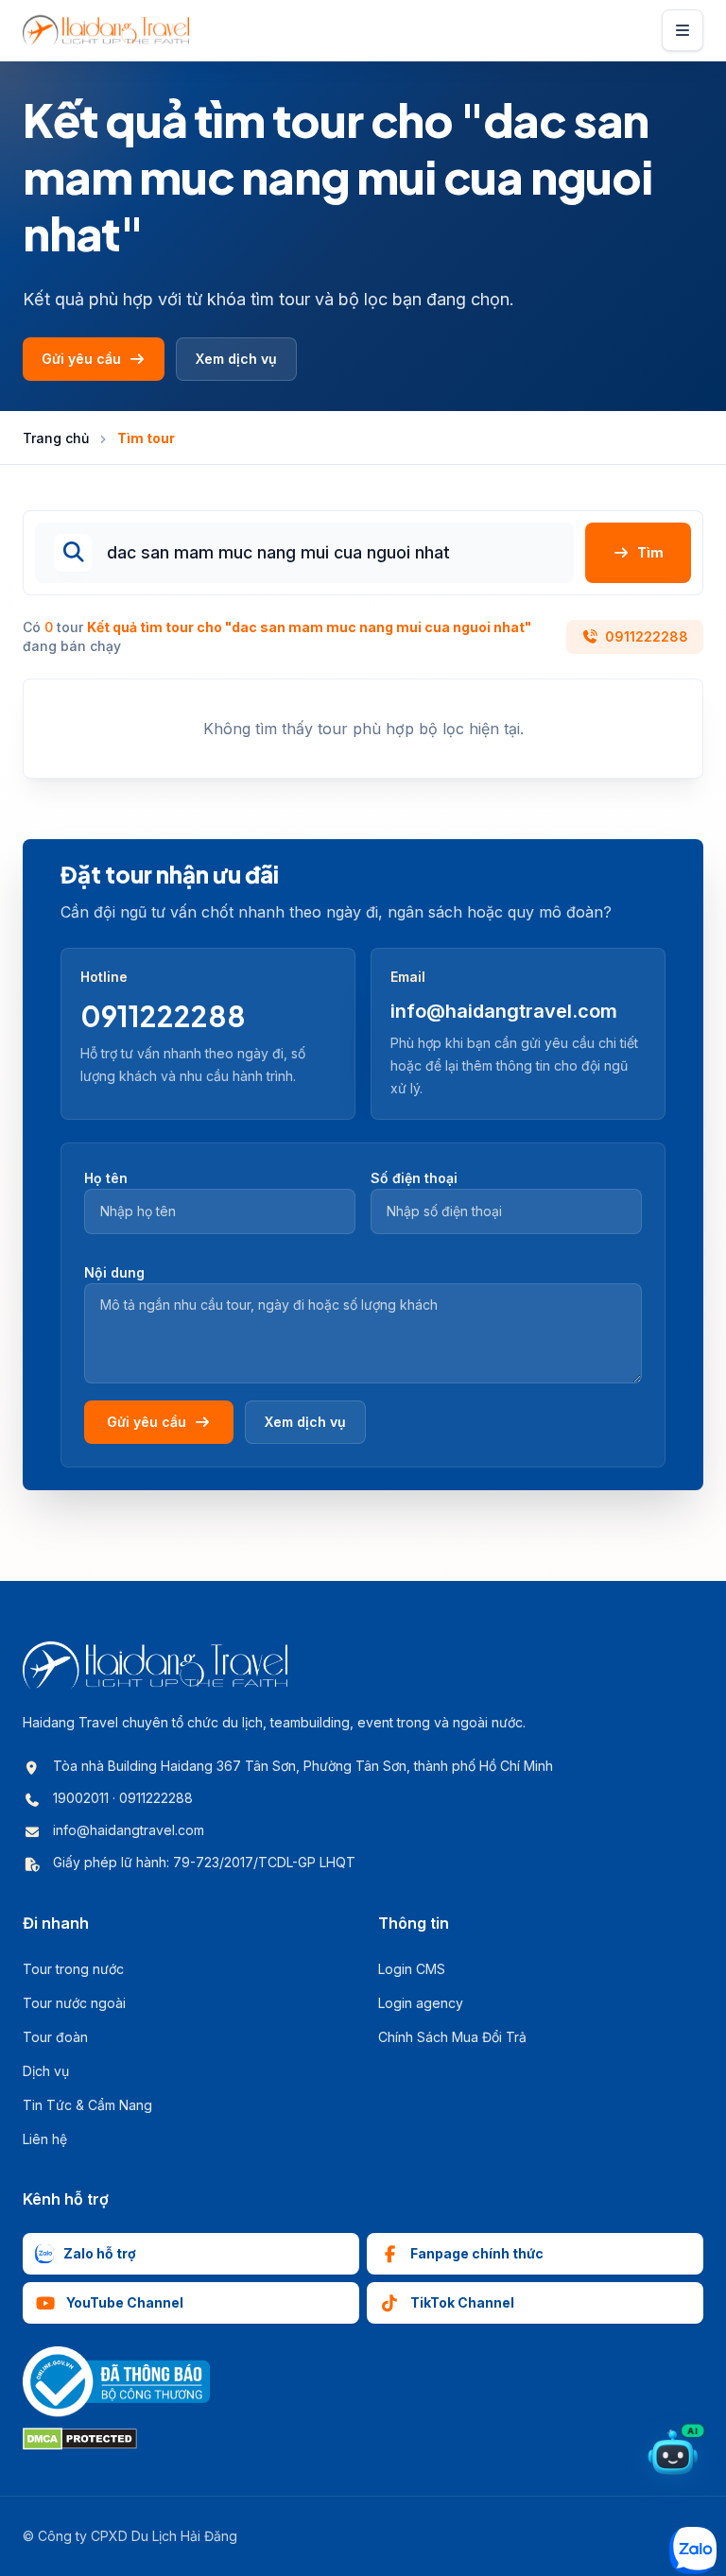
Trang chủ (56, 438)
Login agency (421, 2003)
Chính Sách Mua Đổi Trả (452, 2037)
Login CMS (412, 1969)
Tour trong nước (73, 1969)
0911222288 (647, 636)
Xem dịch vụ (236, 359)
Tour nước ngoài (74, 2003)
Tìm (650, 552)
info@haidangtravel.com (504, 1011)
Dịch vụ (46, 2071)
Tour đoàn (55, 2037)
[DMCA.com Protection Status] (80, 2439)
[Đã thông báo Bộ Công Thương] (116, 2382)
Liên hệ (45, 2139)
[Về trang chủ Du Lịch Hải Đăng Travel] (106, 30)
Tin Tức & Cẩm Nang (87, 2105)
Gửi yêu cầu (81, 359)
